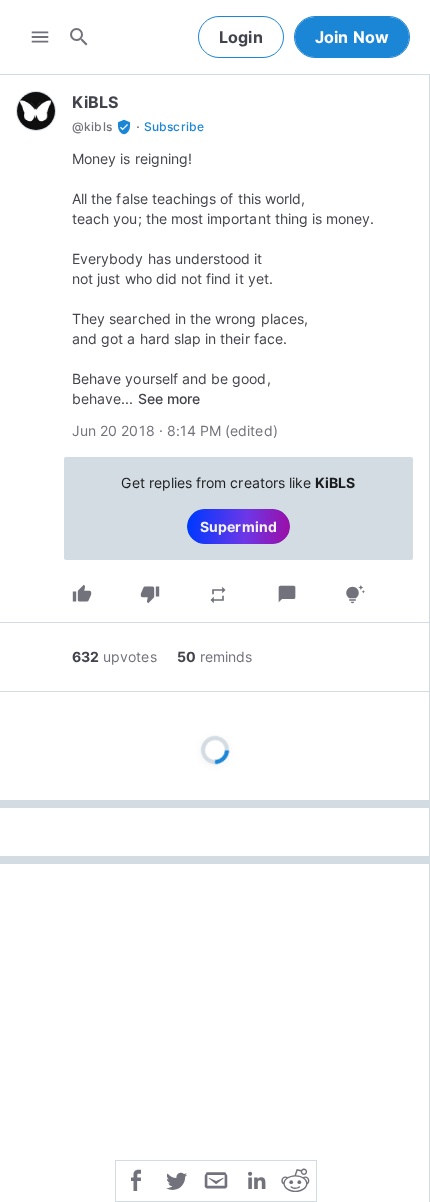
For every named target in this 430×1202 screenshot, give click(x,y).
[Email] (216, 1179)
